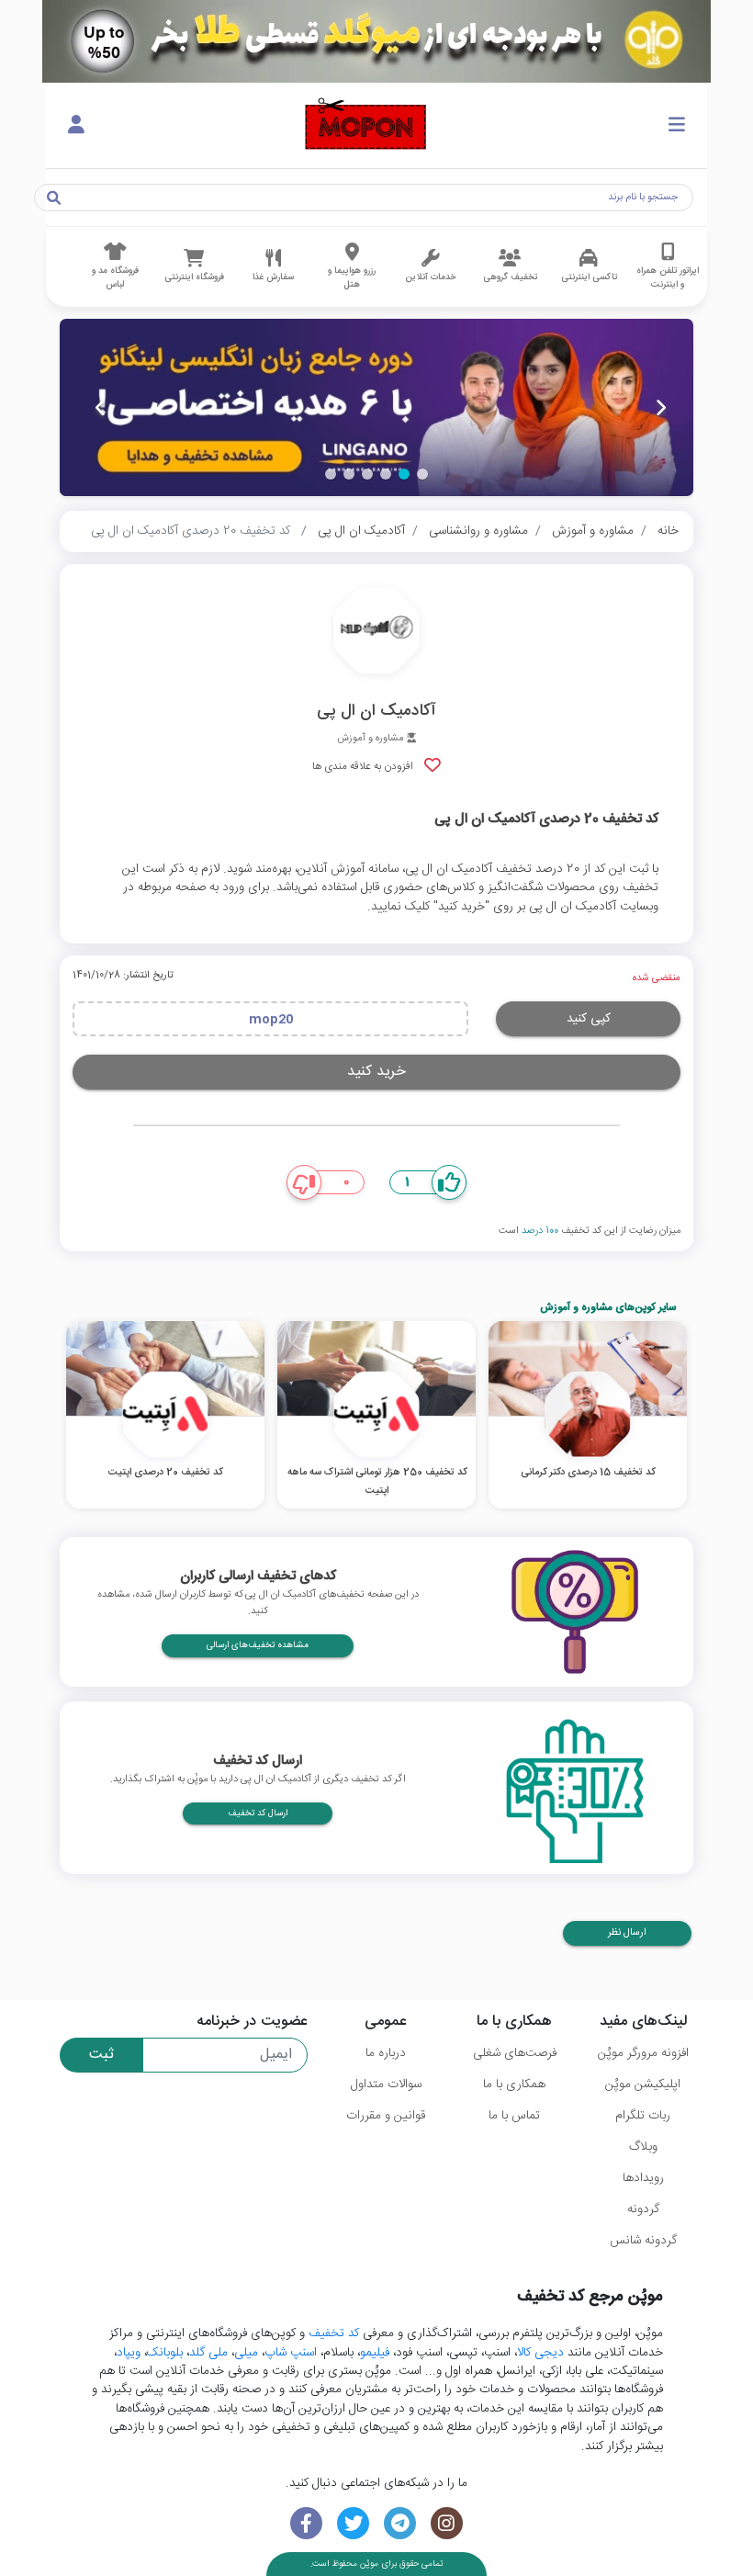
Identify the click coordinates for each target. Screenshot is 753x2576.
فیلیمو (375, 2353)
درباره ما (386, 2053)
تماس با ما (514, 2116)
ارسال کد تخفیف (258, 1813)
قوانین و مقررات (386, 2116)
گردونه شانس (643, 2241)
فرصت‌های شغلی (515, 2053)
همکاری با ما (514, 2085)
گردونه (643, 2209)
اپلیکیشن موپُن (643, 2085)
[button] (422, 474)
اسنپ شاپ (291, 2353)
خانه (668, 531)
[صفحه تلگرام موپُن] (400, 2523)
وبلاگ (643, 2147)
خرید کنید (376, 1072)
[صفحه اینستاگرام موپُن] (447, 2523)
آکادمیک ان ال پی (361, 531)
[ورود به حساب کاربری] (76, 126)
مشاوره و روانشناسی (478, 531)
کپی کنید (589, 1019)
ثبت (101, 2055)
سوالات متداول (386, 2085)
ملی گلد (208, 2353)
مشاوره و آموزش (593, 531)
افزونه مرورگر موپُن (643, 2053)
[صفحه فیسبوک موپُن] (306, 2523)
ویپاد (129, 2353)
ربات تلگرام (643, 2116)
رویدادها (643, 2178)
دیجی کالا (540, 2353)
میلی (246, 2353)
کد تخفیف (334, 2333)
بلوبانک (165, 2353)
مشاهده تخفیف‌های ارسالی (258, 1645)
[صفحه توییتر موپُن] (353, 2523)
